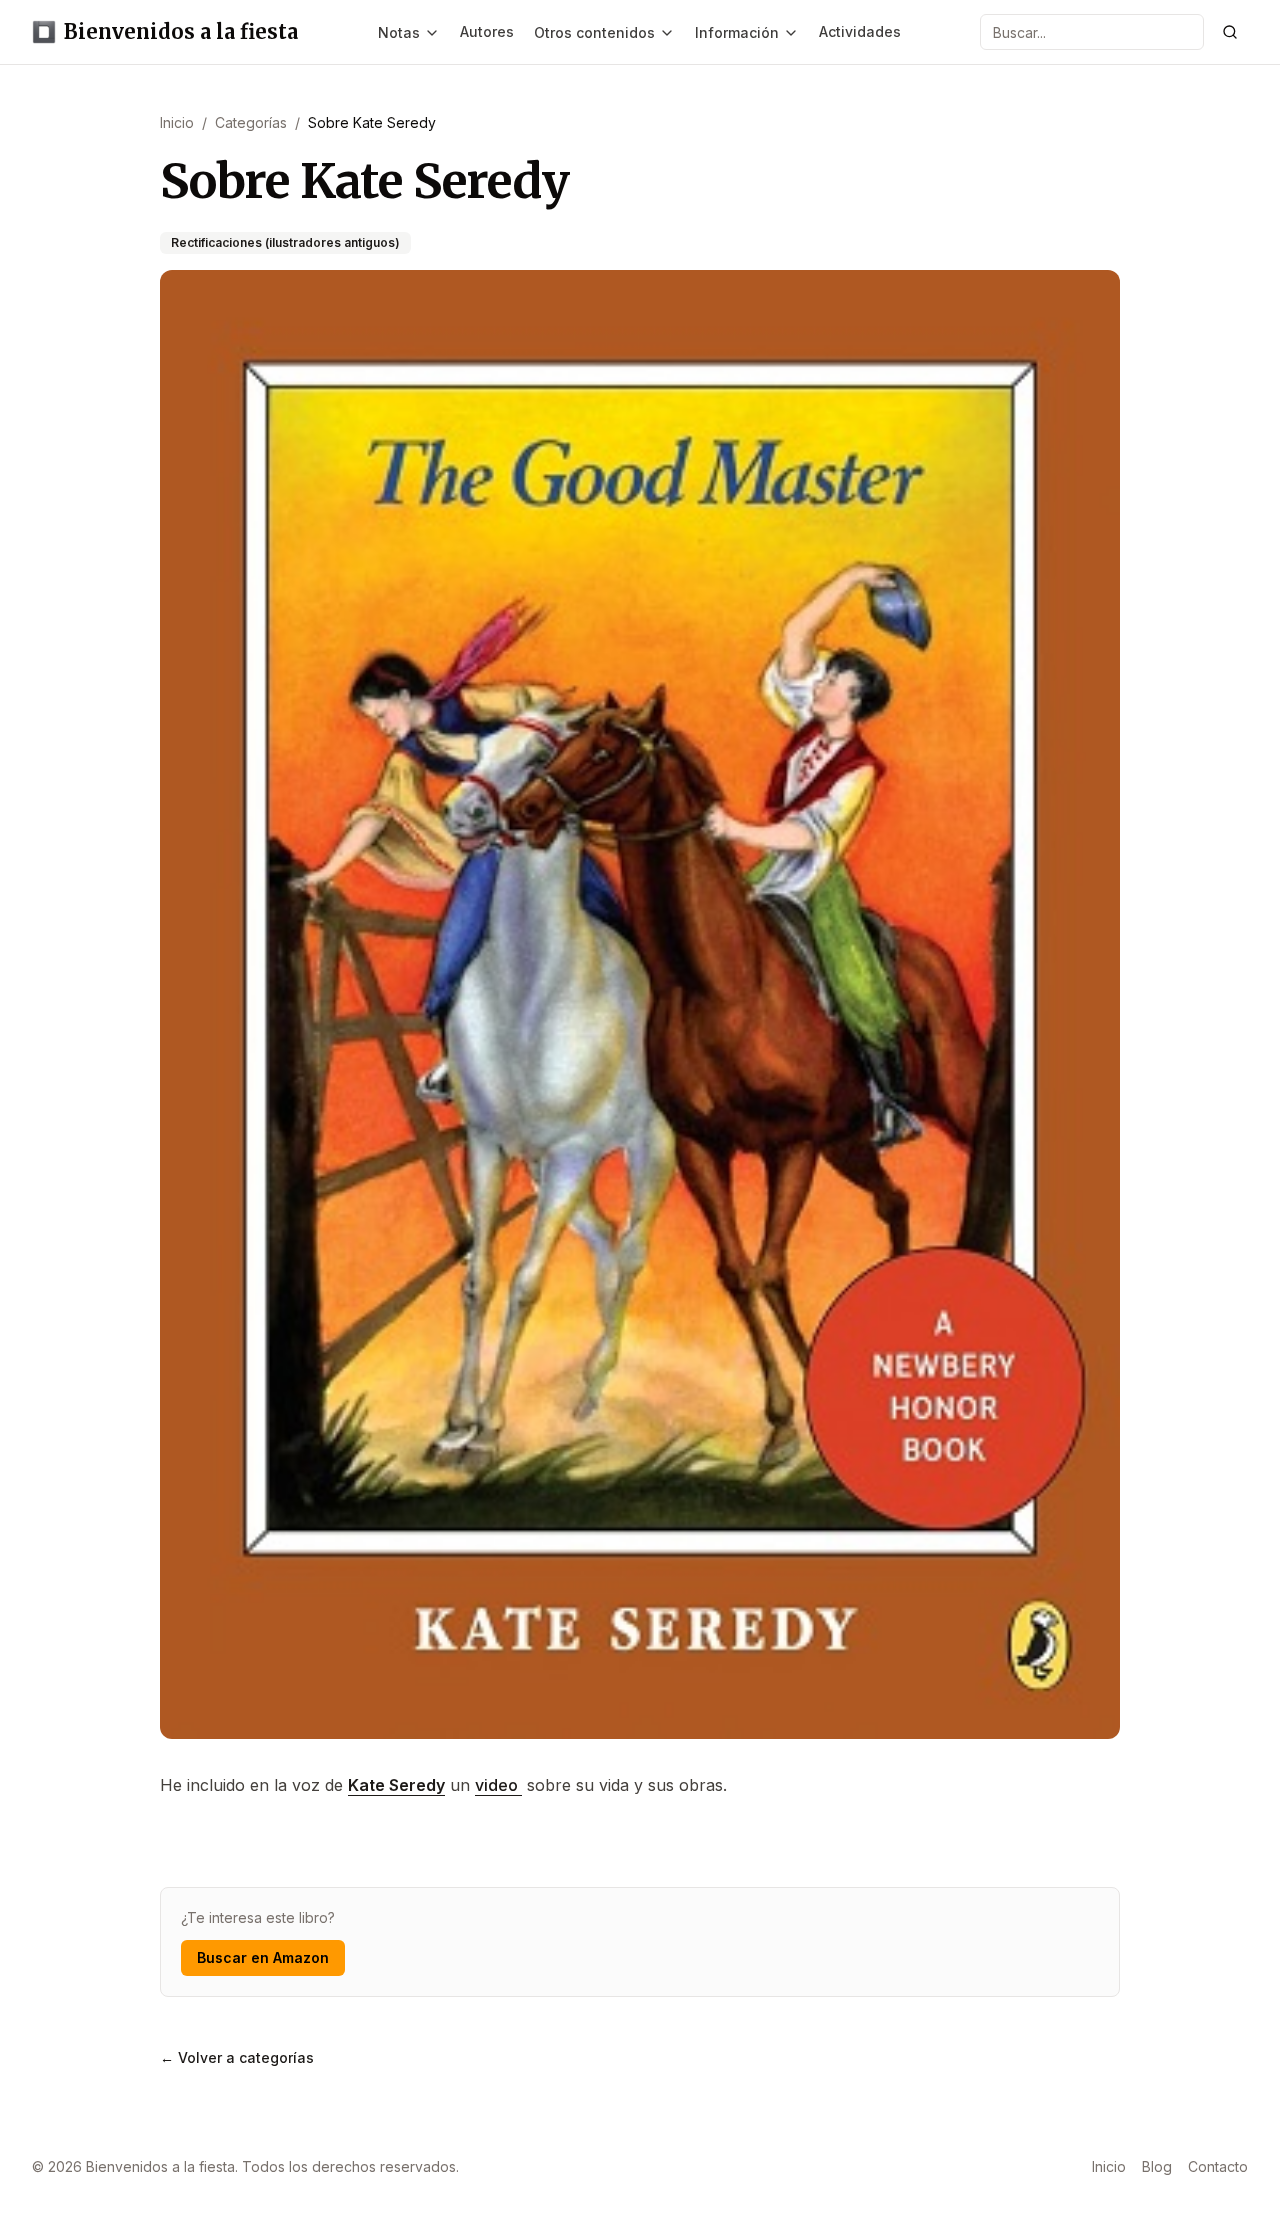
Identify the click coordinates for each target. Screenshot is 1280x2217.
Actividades (860, 31)
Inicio (1109, 2166)
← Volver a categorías (237, 2057)
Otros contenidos (594, 32)
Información (737, 32)
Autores (487, 31)
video (498, 1785)
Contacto (1218, 2166)
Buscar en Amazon (263, 1957)
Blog (1157, 2166)
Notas (399, 32)
